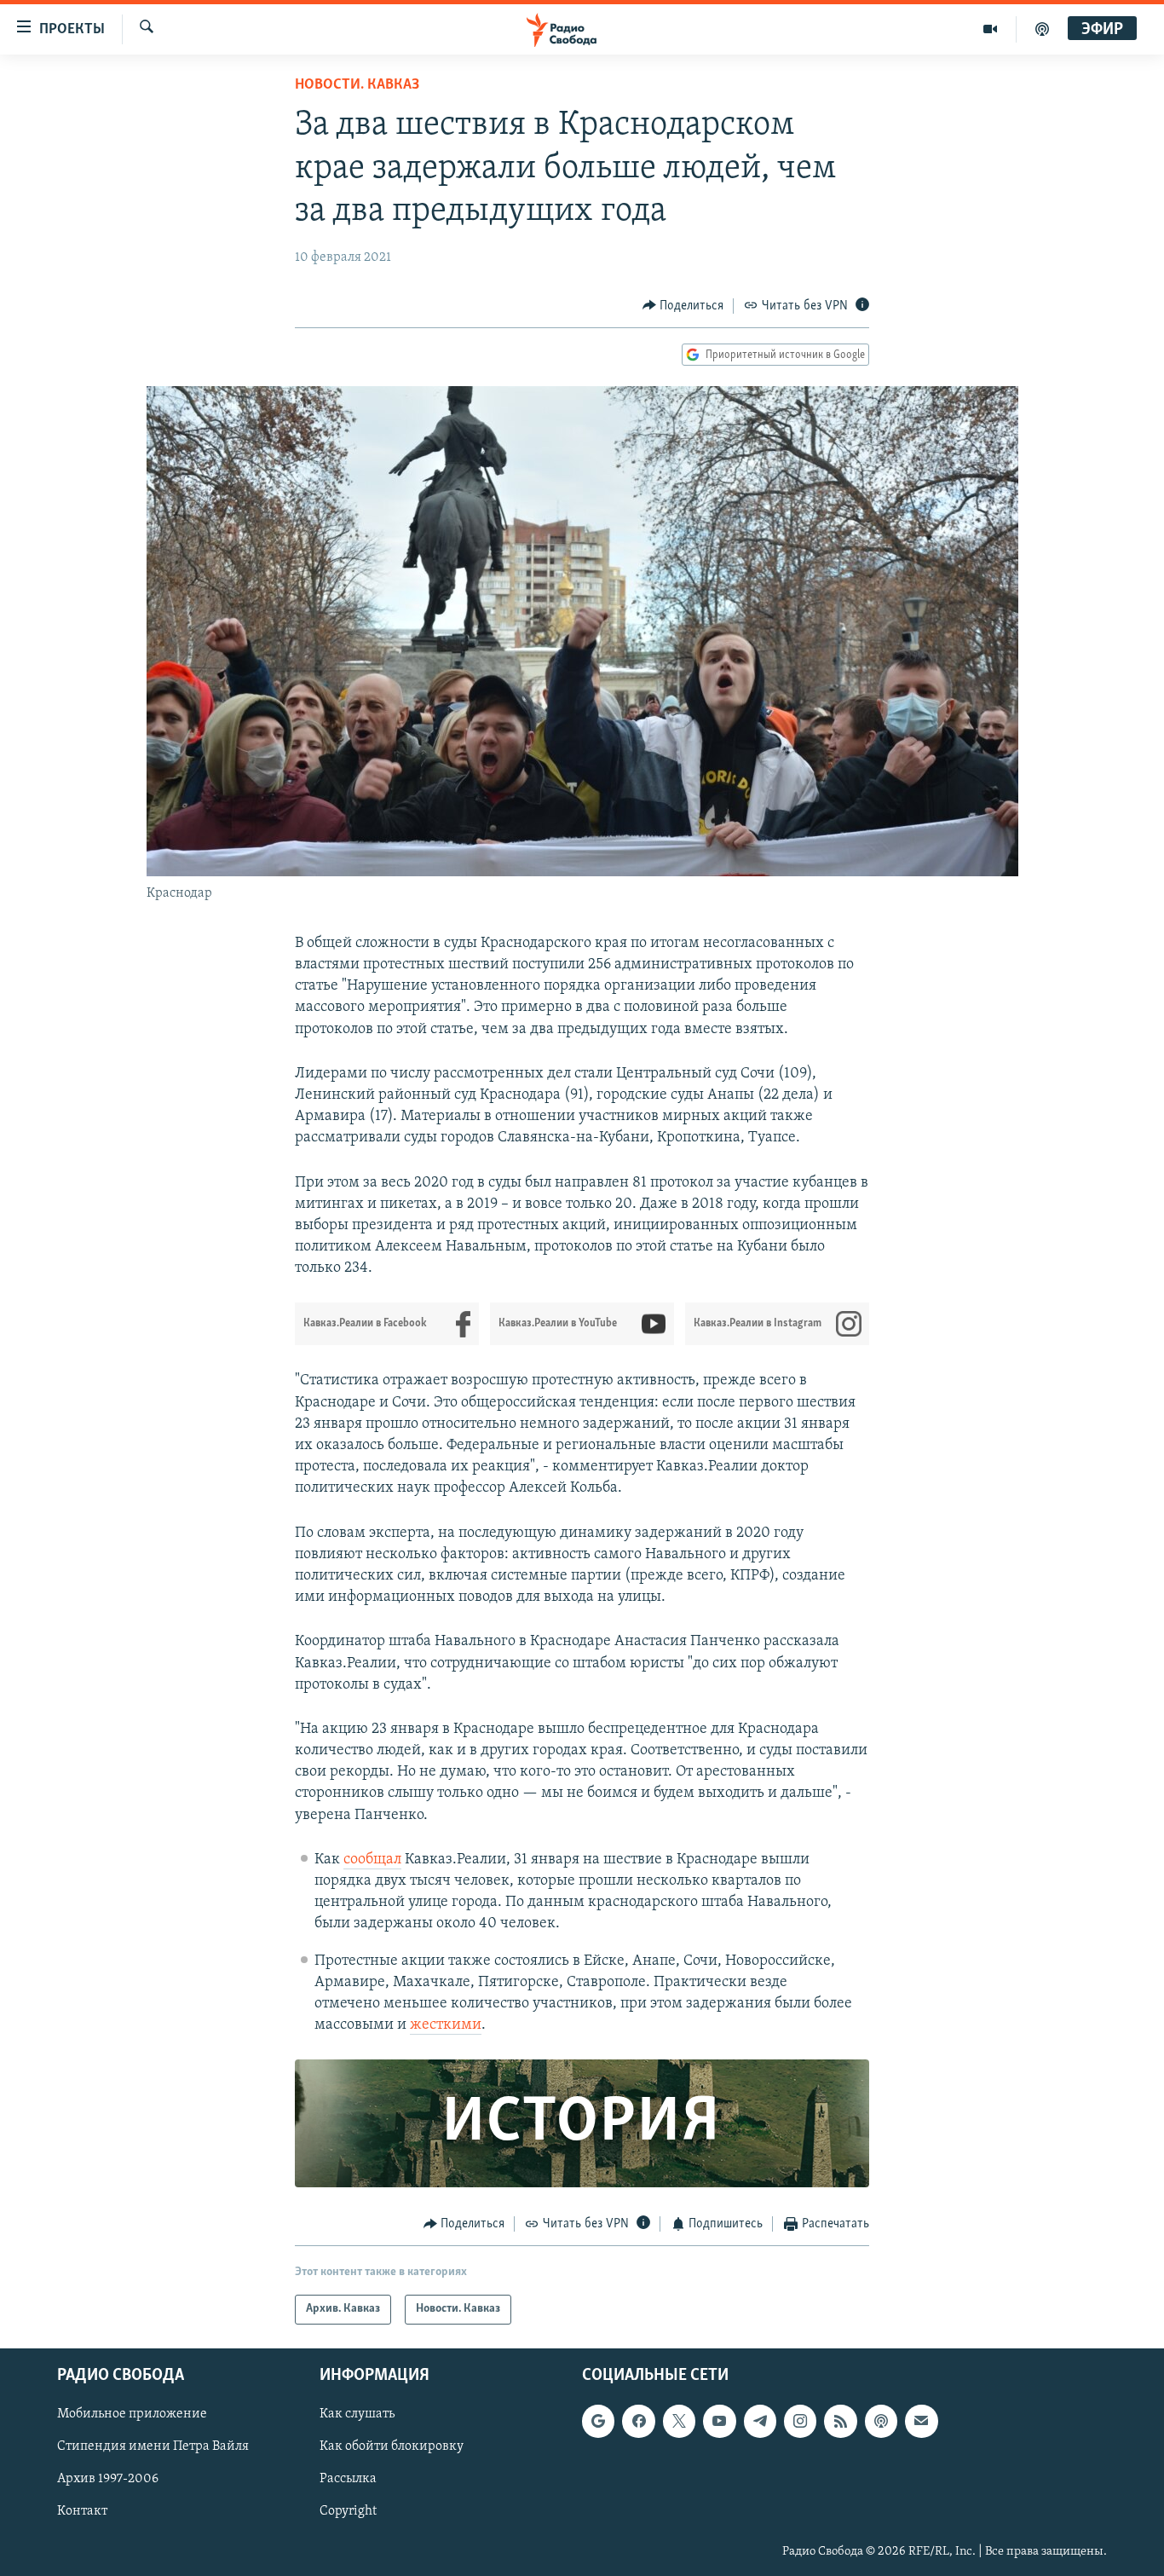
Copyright (348, 2511)
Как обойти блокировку (392, 2446)
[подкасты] (1042, 29)
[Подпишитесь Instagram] (800, 2421)
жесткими (446, 2025)
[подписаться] (921, 2421)
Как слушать (357, 2414)
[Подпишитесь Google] (598, 2421)
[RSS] (840, 2421)
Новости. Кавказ (357, 85)
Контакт (82, 2511)
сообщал (372, 1860)
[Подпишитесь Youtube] (719, 2421)
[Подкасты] (881, 2421)
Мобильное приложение (132, 2414)
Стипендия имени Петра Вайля (153, 2446)
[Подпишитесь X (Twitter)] (679, 2421)
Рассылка (348, 2479)
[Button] (683, 306)
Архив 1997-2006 (108, 2479)
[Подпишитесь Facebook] (638, 2421)
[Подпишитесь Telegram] (760, 2421)
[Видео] (991, 29)
